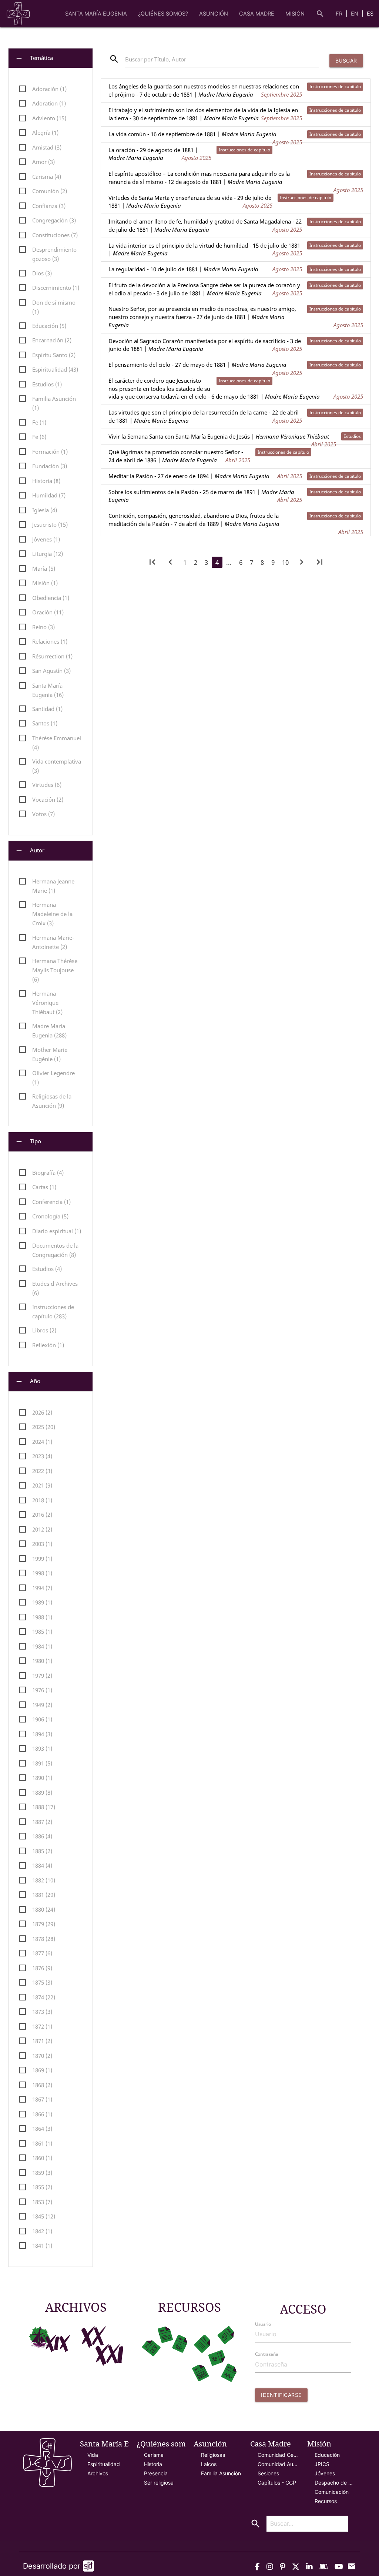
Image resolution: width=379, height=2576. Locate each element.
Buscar (346, 61)
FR (340, 14)
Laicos (209, 2464)
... (229, 562)
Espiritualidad (104, 2464)
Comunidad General (278, 2455)
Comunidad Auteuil (278, 2464)
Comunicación (332, 2492)
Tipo (28, 1142)
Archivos (98, 2473)
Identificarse (281, 2395)
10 (285, 562)
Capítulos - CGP (277, 2483)
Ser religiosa (159, 2483)
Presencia (156, 2473)
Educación (327, 2455)
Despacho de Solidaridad (335, 2483)
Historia (153, 2464)
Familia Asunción (221, 2473)
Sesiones (268, 2473)
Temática (34, 58)
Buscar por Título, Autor (156, 59)
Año (28, 1381)
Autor (30, 851)
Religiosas (213, 2455)
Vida (93, 2455)
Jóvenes (325, 2473)
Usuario (263, 2324)
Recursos (326, 2501)
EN (355, 14)
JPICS (322, 2464)
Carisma (154, 2455)
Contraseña (266, 2354)
